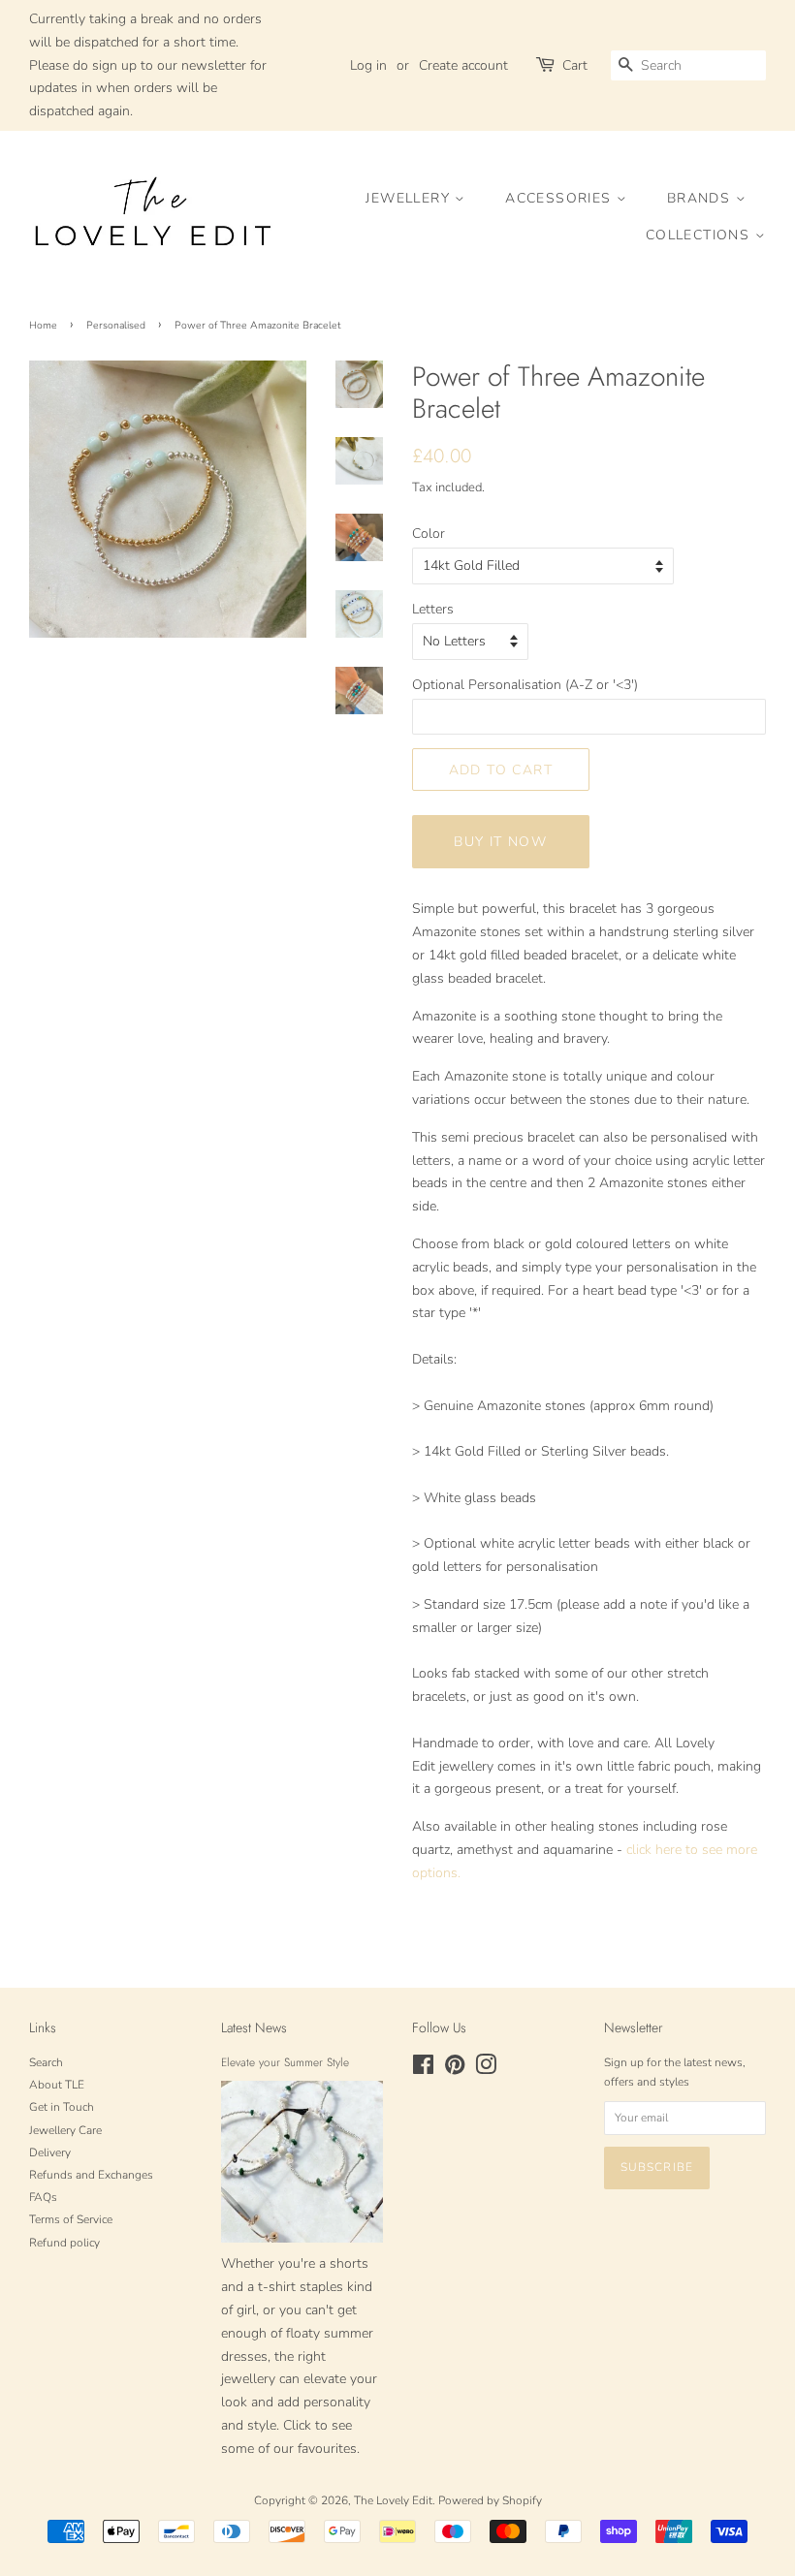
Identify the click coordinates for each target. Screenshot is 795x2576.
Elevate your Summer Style (285, 2062)
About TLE (57, 2085)
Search (46, 2062)
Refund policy (64, 2243)
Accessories (561, 198)
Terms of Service (71, 2219)
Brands (701, 198)
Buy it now (500, 842)
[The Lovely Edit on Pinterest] (455, 2069)
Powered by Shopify (490, 2500)
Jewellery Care (65, 2130)
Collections (700, 235)
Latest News (254, 2027)
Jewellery (410, 198)
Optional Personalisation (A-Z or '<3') (525, 685)
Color (429, 534)
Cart (575, 65)
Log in (368, 65)
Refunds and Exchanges (91, 2175)
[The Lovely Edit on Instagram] (486, 2069)
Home (43, 325)
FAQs (43, 2197)
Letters (433, 609)
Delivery (50, 2152)
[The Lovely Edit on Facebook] (423, 2069)
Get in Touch (62, 2107)
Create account (463, 65)
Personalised (116, 325)
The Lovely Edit (393, 2500)
